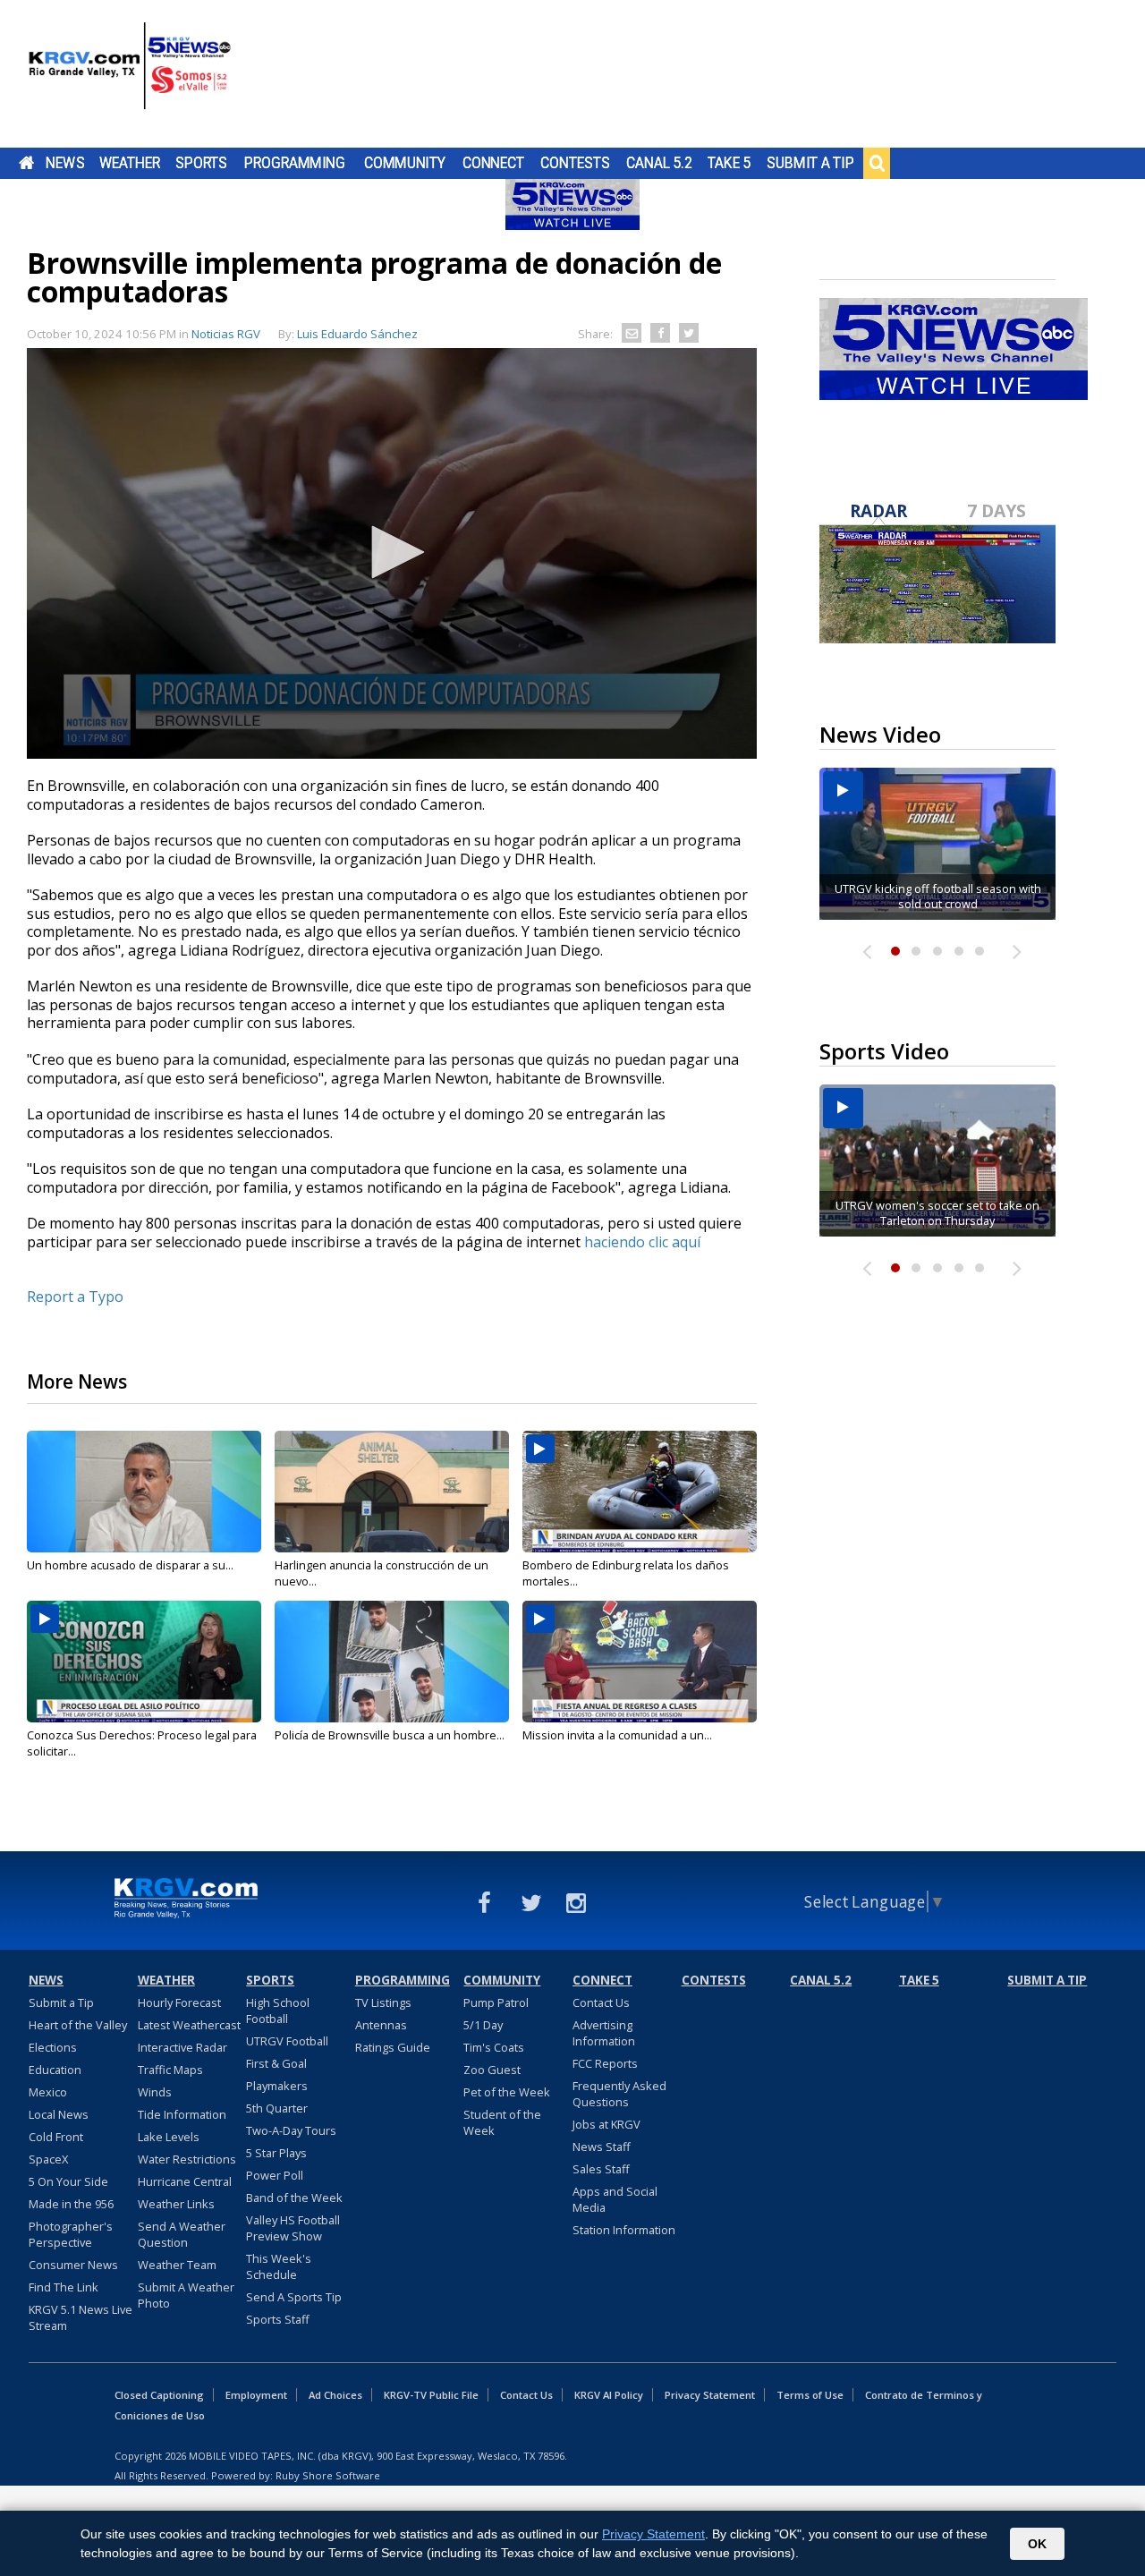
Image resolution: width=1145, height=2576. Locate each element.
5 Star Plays (276, 2153)
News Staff (602, 2147)
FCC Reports (605, 2063)
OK (1037, 2544)
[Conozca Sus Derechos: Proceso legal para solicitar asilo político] (144, 1662)
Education (55, 2070)
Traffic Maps (170, 2070)
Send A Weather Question (182, 2234)
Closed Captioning (159, 2395)
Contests (575, 163)
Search (877, 163)
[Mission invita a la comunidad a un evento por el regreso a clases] (640, 1662)
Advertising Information (604, 2033)
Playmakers (277, 2086)
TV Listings (383, 2002)
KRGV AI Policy (609, 2395)
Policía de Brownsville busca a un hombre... (390, 1735)
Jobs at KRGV (606, 2124)
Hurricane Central (185, 2181)
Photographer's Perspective (71, 2234)
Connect (493, 163)
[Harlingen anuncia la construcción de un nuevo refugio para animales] (392, 1492)
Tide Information (182, 2114)
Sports (201, 163)
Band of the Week (294, 2198)
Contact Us (601, 2002)
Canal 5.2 (659, 163)
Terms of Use (810, 2395)
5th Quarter (277, 2108)
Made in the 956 (71, 2204)
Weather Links (176, 2204)
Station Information (624, 2230)
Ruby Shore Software (328, 2475)
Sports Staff (278, 2319)
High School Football (278, 2011)
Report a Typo (75, 1297)
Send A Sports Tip (294, 2297)
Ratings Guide (393, 2047)
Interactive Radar (182, 2047)
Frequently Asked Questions (619, 2094)
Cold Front (56, 2137)
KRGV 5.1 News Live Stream (81, 2317)
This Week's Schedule (279, 2266)
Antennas (381, 2025)
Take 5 (729, 163)
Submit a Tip (810, 163)
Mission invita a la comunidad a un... (617, 1735)
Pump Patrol (496, 2002)
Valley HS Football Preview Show (293, 2228)
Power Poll (275, 2175)
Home (26, 163)
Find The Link (64, 2287)
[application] (392, 553)
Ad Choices (335, 2395)
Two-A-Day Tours (291, 2130)
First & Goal (276, 2063)
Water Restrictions (187, 2159)
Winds (155, 2092)
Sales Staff (601, 2169)
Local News (59, 2114)
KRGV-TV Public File (431, 2395)
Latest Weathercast (189, 2025)
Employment (256, 2395)
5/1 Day (483, 2025)
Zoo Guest (492, 2070)
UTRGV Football (287, 2041)
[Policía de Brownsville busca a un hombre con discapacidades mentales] (392, 1662)
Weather (130, 163)
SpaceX (48, 2159)
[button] (392, 552)
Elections (53, 2047)
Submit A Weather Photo (186, 2295)
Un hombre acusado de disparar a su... (130, 1565)
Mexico (48, 2092)
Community (405, 163)
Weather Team (177, 2265)
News (65, 163)
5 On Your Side (68, 2181)
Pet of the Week (507, 2092)
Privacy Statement (710, 2395)
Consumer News (73, 2265)
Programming (295, 163)
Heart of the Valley (78, 2025)
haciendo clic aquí (642, 1242)
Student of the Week (502, 2122)
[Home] (130, 76)
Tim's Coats (494, 2047)
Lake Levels (169, 2137)
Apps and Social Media (615, 2199)
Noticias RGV (226, 334)
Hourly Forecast (179, 2002)
